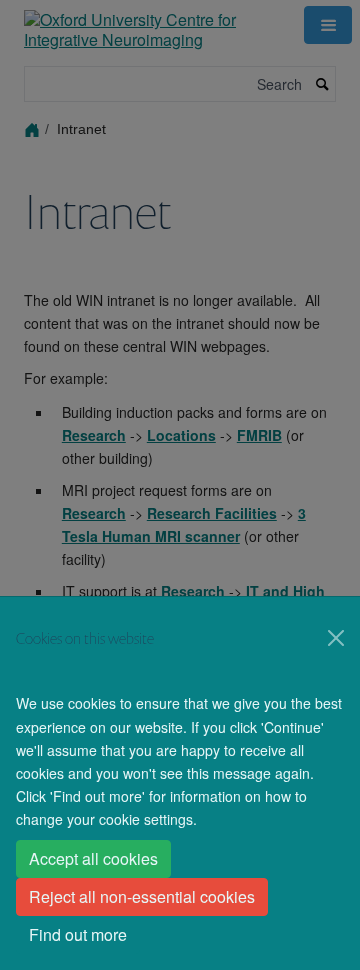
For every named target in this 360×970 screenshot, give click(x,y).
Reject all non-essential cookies (142, 896)
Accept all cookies (93, 858)
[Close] (336, 638)
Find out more (78, 934)
